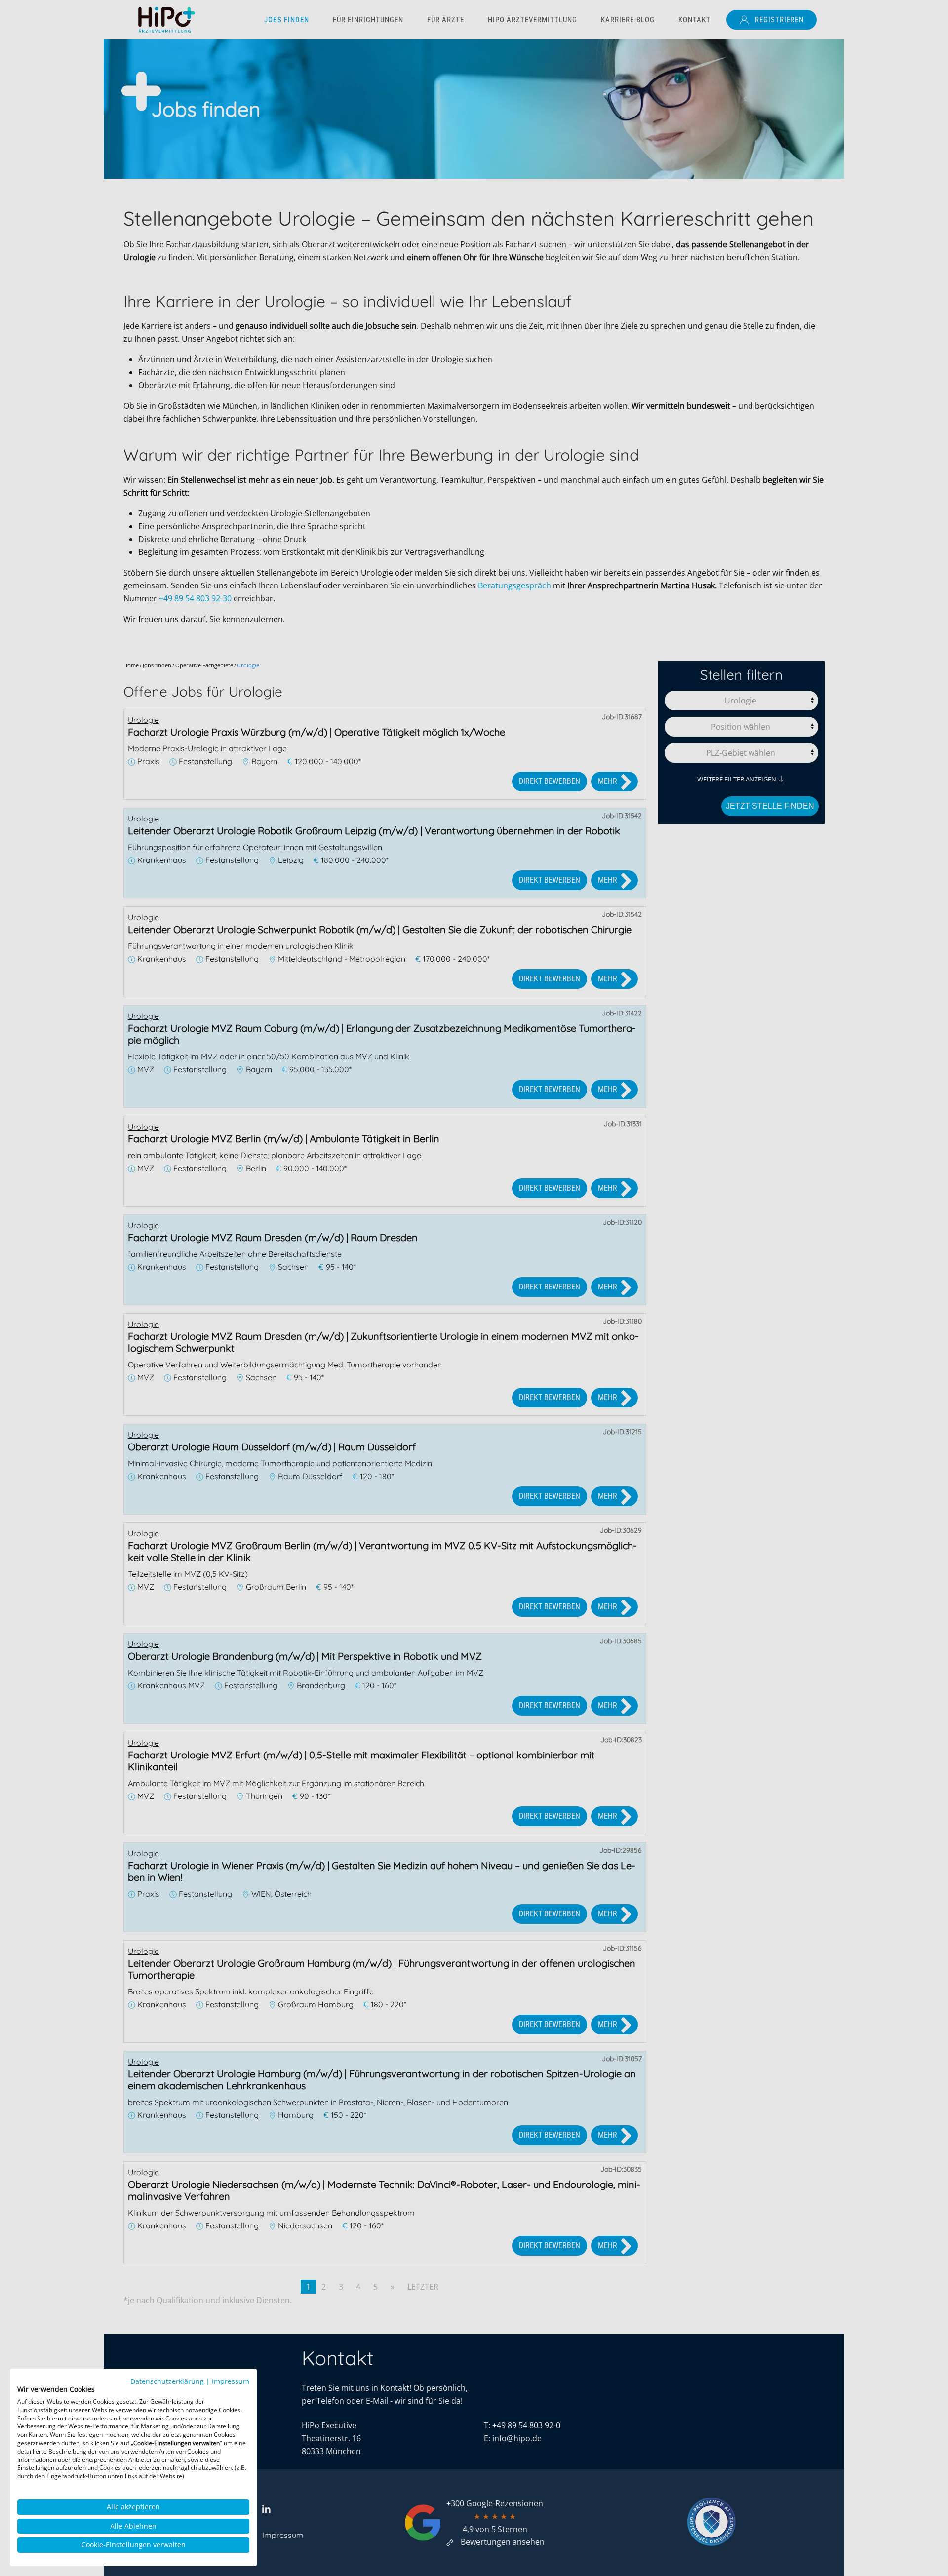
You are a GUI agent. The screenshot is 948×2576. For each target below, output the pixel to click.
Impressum (231, 2381)
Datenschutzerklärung (167, 2381)
